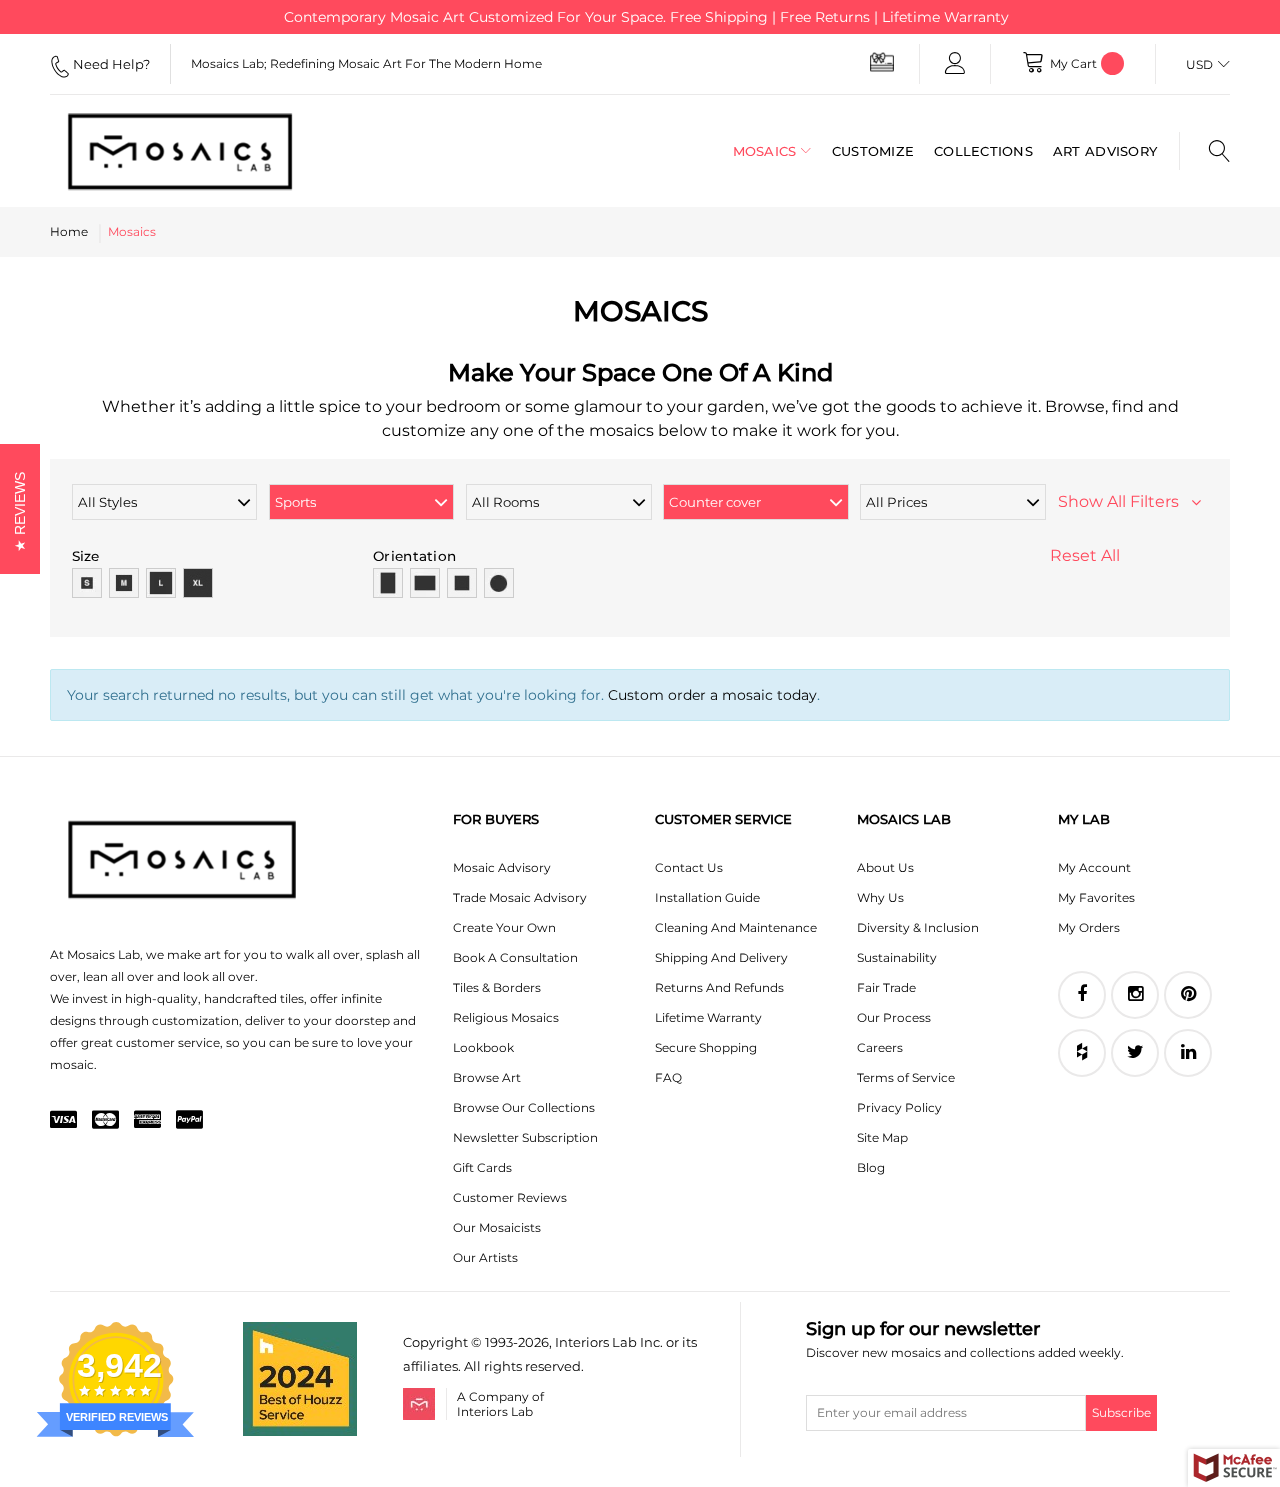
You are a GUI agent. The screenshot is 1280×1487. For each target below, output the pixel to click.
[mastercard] (105, 1121)
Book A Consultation (515, 957)
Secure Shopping (706, 1047)
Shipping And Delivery (721, 957)
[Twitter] (1135, 1053)
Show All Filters (1124, 501)
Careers (880, 1047)
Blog (871, 1167)
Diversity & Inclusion (918, 927)
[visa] (63, 1121)
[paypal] (189, 1121)
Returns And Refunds (719, 987)
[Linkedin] (1188, 1053)
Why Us (880, 897)
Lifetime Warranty (708, 1017)
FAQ (668, 1077)
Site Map (882, 1137)
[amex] (147, 1121)
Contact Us (689, 867)
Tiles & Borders (497, 987)
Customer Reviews (510, 1197)
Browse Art (487, 1077)
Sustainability (897, 957)
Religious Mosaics (506, 1017)
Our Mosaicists (497, 1227)
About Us (885, 867)
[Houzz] (1082, 1053)
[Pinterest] (1188, 995)
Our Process (894, 1017)
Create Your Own (504, 927)
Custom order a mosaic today (712, 695)
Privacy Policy (899, 1107)
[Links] (955, 64)
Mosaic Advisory (502, 867)
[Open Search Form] (1204, 151)
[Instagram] (1135, 995)
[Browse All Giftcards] (882, 61)
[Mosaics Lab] (180, 151)
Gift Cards (482, 1167)
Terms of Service (906, 1077)
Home (69, 231)
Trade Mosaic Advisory (520, 897)
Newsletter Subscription (525, 1137)
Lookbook (483, 1047)
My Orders (1089, 927)
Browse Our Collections (524, 1107)
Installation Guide (707, 897)
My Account (1094, 867)
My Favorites (1096, 897)
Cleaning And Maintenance (736, 927)
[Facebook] (1082, 995)
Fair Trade (886, 987)
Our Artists (485, 1257)
